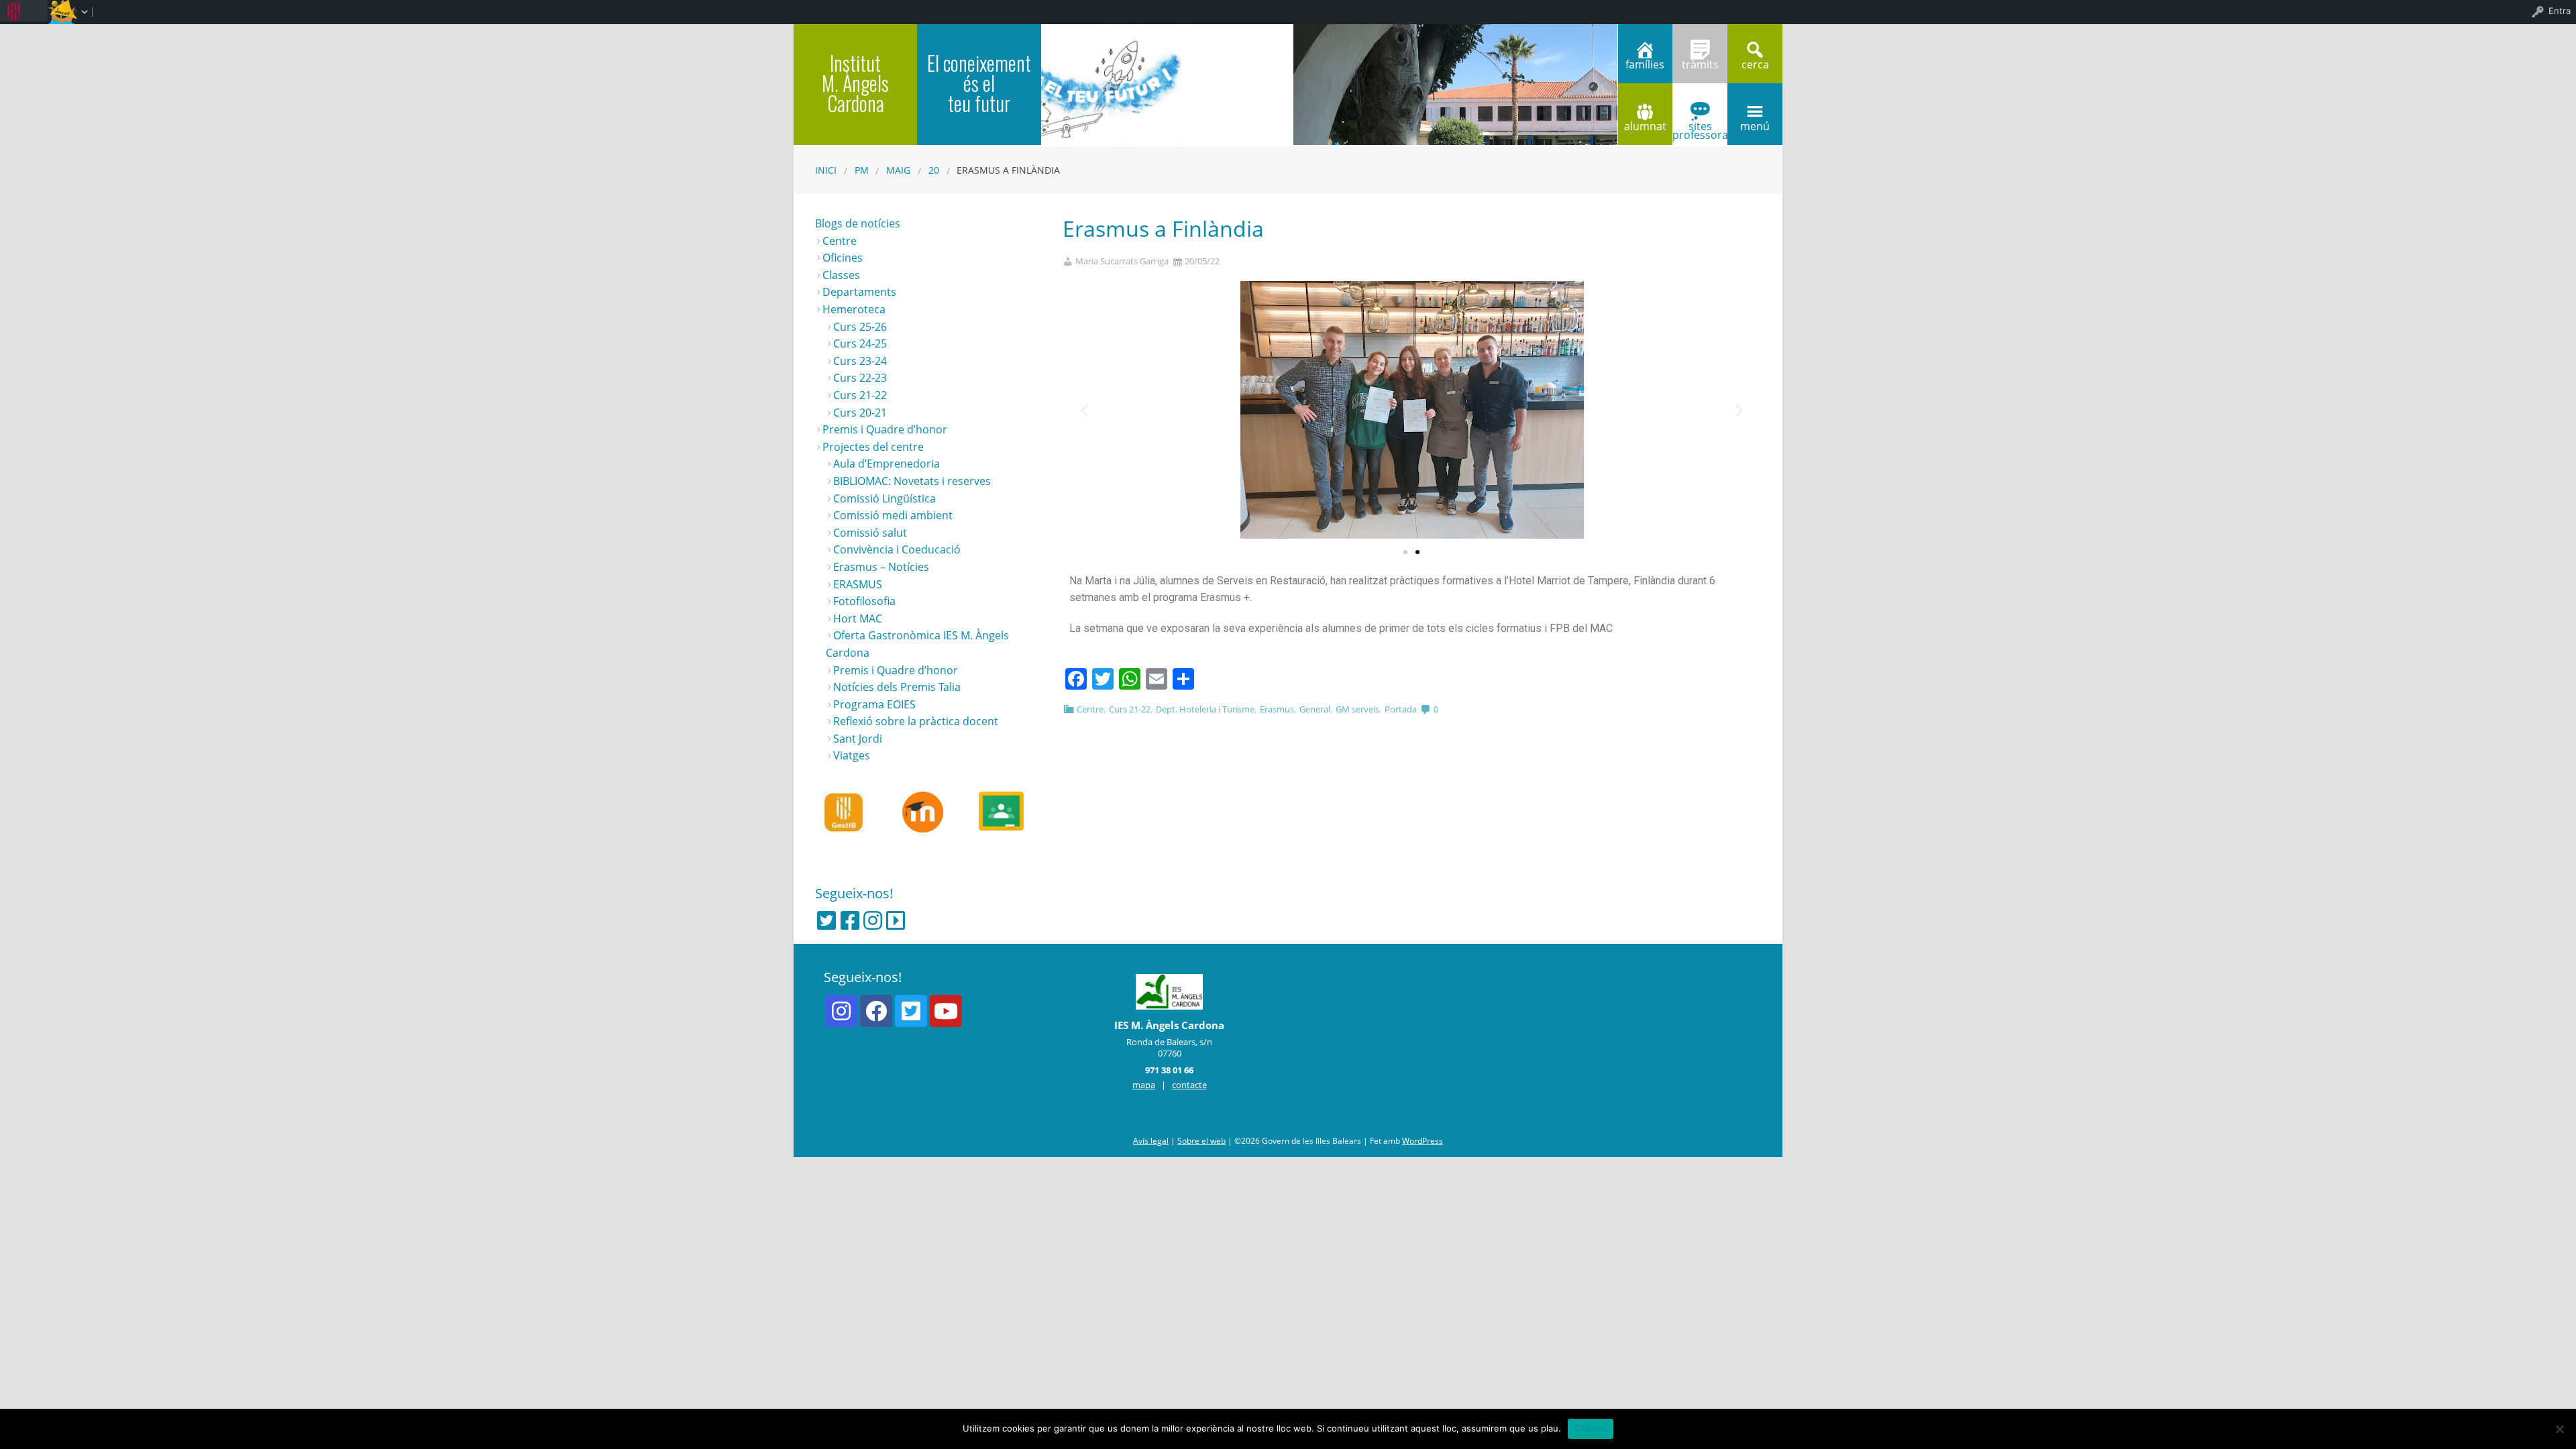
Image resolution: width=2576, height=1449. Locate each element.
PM (862, 170)
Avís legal (1151, 1141)
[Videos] (896, 920)
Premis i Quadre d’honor (885, 429)
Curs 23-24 (860, 361)
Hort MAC (858, 619)
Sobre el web (1201, 1141)
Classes (841, 275)
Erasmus (1277, 709)
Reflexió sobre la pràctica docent (916, 721)
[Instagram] (873, 920)
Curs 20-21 (860, 413)
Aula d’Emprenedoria (887, 464)
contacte (1189, 1085)
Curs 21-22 (1130, 709)
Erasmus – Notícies (881, 567)
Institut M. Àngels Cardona (855, 83)
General (1315, 709)
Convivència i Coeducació (897, 549)
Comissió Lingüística (884, 498)
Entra (2560, 11)
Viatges (852, 755)
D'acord (1591, 1428)
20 (934, 170)
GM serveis (1357, 709)
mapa (1144, 1085)
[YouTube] (946, 1011)
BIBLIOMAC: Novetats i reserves (912, 481)
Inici (826, 170)
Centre (1090, 709)
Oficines (843, 258)
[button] (1405, 552)
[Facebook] (850, 920)
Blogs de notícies (858, 223)
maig (898, 170)
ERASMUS (858, 584)
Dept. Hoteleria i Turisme (1205, 709)
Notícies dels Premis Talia (897, 687)
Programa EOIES (874, 704)
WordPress (1423, 1141)
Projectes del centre (873, 447)
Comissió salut (870, 533)
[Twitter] (826, 920)
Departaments (859, 292)
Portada (1401, 709)
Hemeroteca (854, 309)
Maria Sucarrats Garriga (1122, 261)
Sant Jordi (858, 739)
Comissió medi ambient (893, 515)
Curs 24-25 (860, 343)
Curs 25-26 (860, 327)
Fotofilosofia (864, 601)
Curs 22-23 (860, 378)
